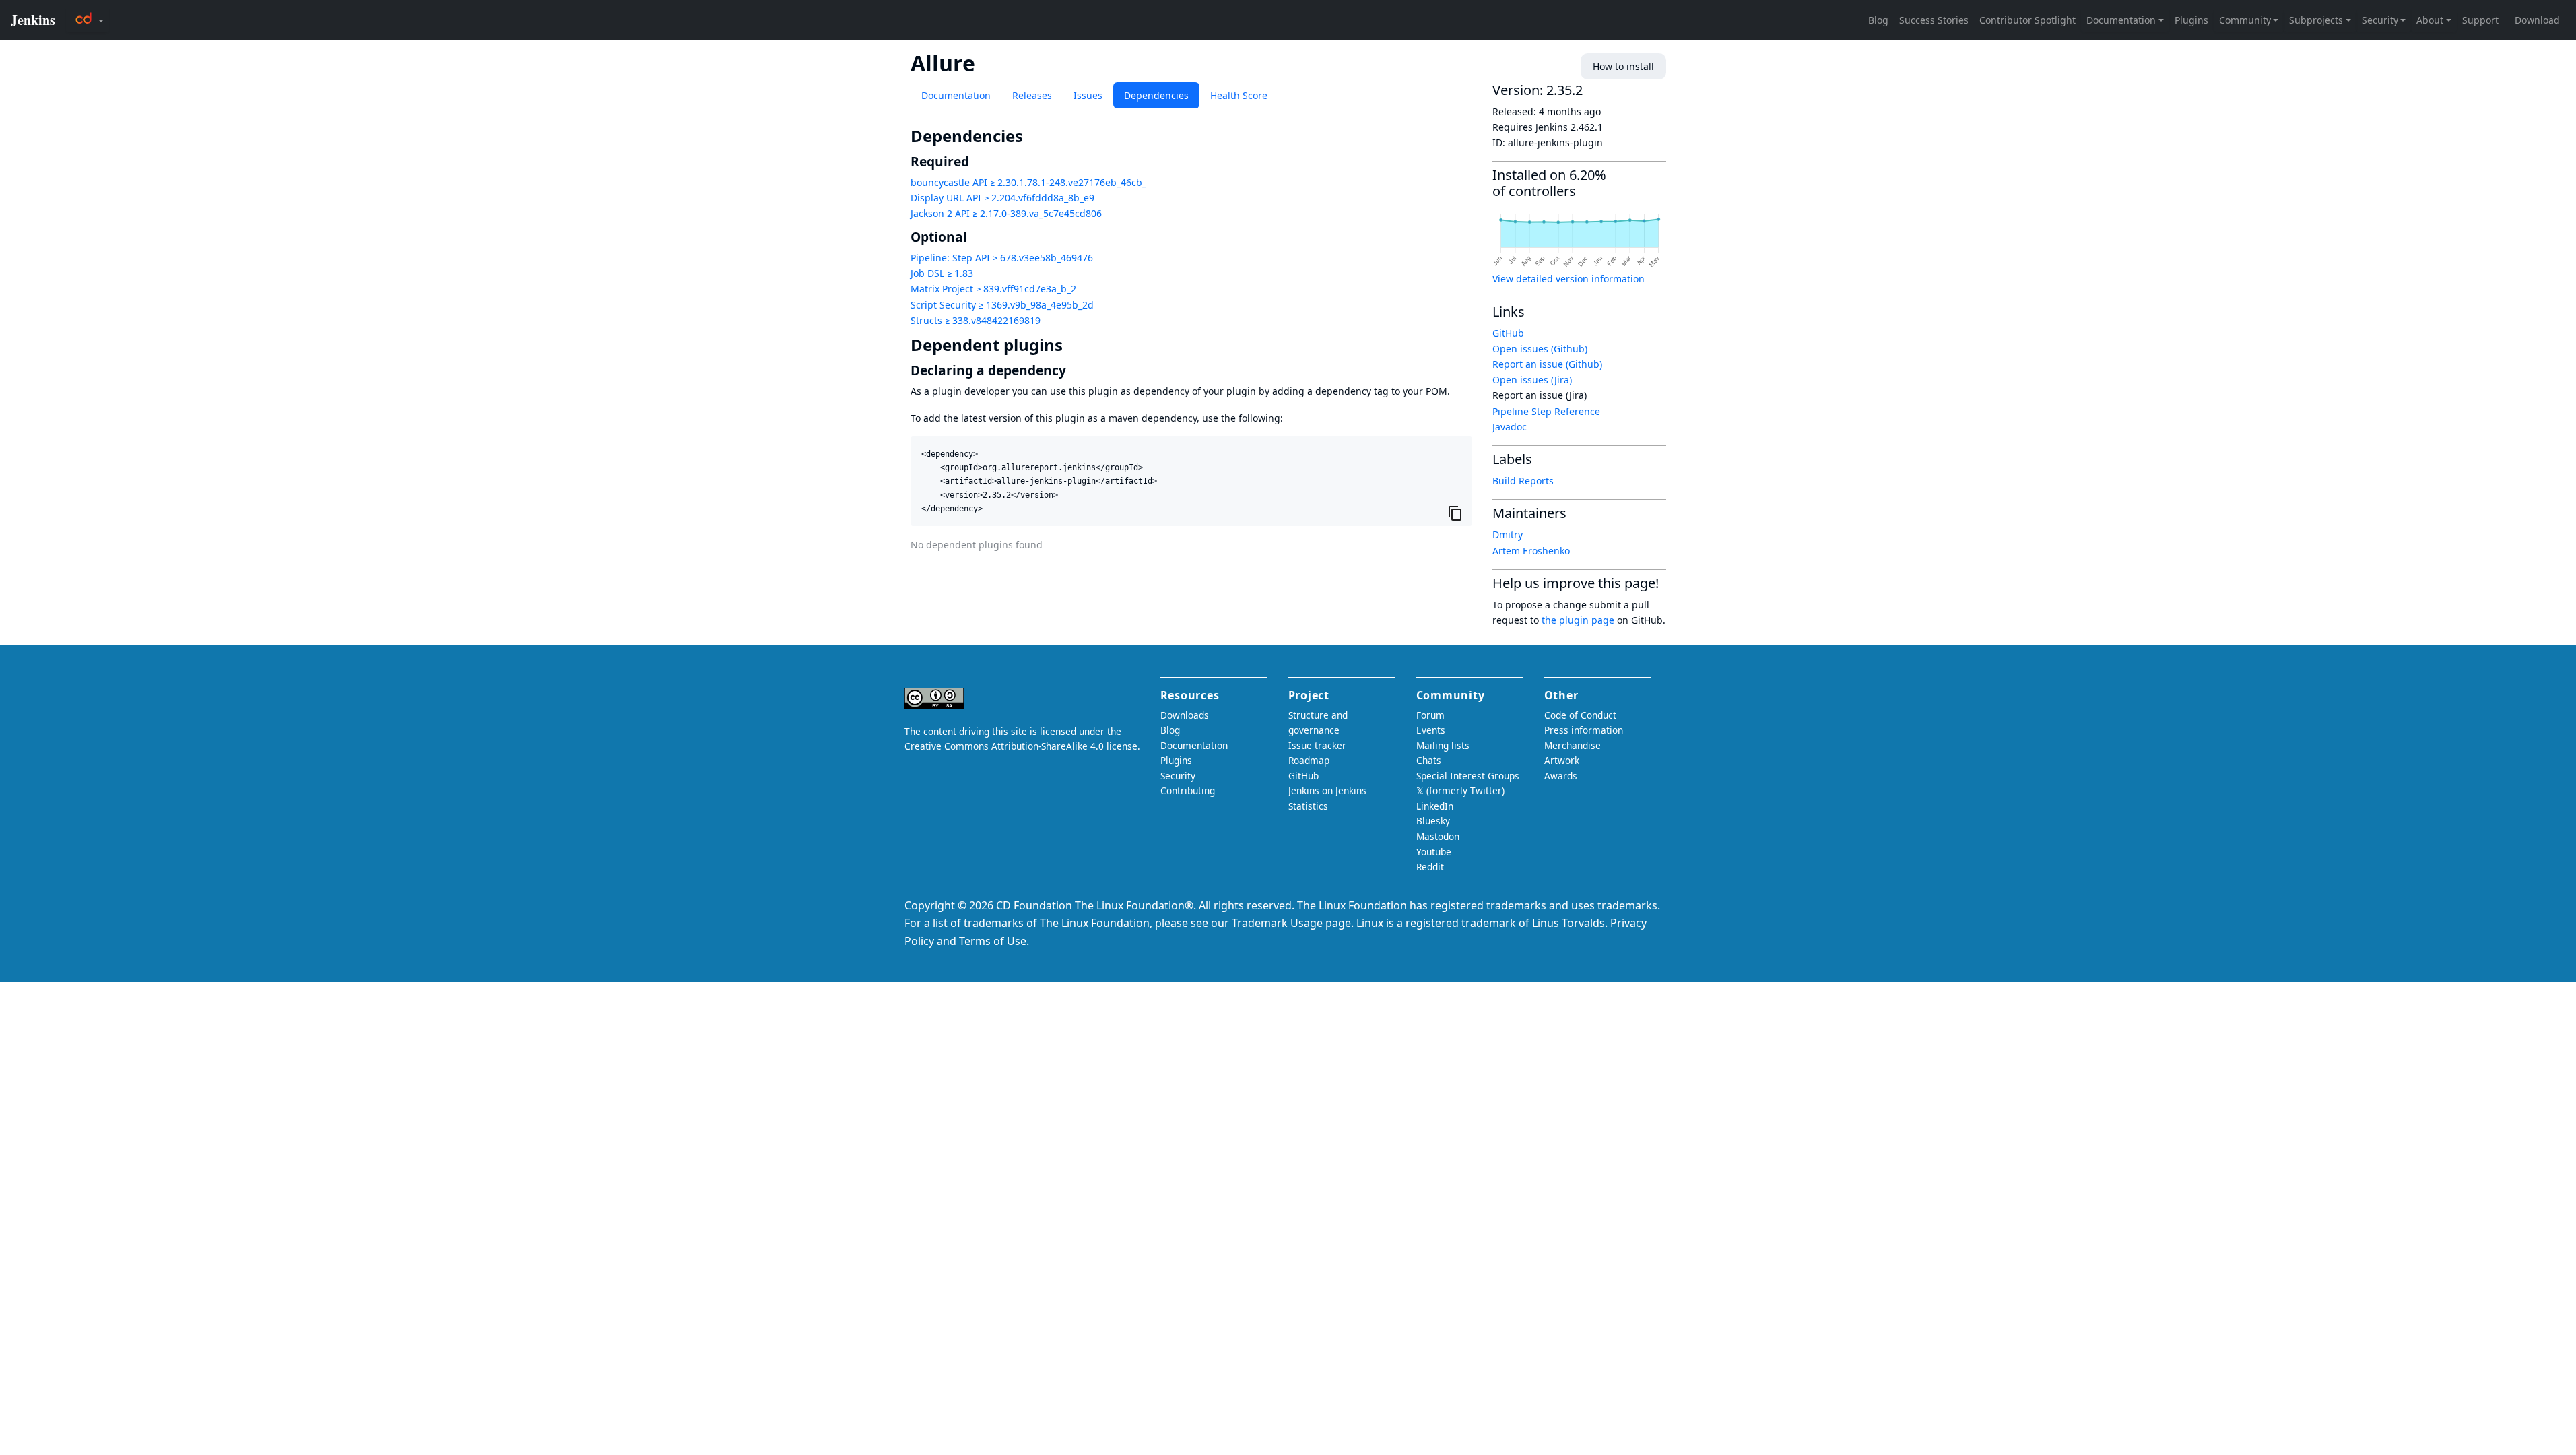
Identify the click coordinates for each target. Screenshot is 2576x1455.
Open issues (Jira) (1532, 380)
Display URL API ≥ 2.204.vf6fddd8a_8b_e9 (1002, 198)
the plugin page (1578, 620)
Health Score (1239, 95)
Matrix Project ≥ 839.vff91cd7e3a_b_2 (993, 289)
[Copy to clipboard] (1455, 513)
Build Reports (1523, 481)
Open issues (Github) (1540, 349)
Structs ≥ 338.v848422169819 (976, 320)
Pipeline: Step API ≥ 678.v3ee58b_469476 (1002, 258)
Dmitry (1508, 535)
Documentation (956, 95)
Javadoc (1510, 427)
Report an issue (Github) (1547, 364)
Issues (1088, 95)
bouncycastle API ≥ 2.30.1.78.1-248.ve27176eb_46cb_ (1028, 182)
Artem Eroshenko (1531, 551)
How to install (1623, 66)
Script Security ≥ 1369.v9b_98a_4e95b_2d (1002, 305)
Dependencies (1156, 95)
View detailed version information (1568, 279)
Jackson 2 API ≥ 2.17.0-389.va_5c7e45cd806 (1006, 213)
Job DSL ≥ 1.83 (942, 273)
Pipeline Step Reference (1546, 411)
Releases (1032, 95)
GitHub (1508, 333)
